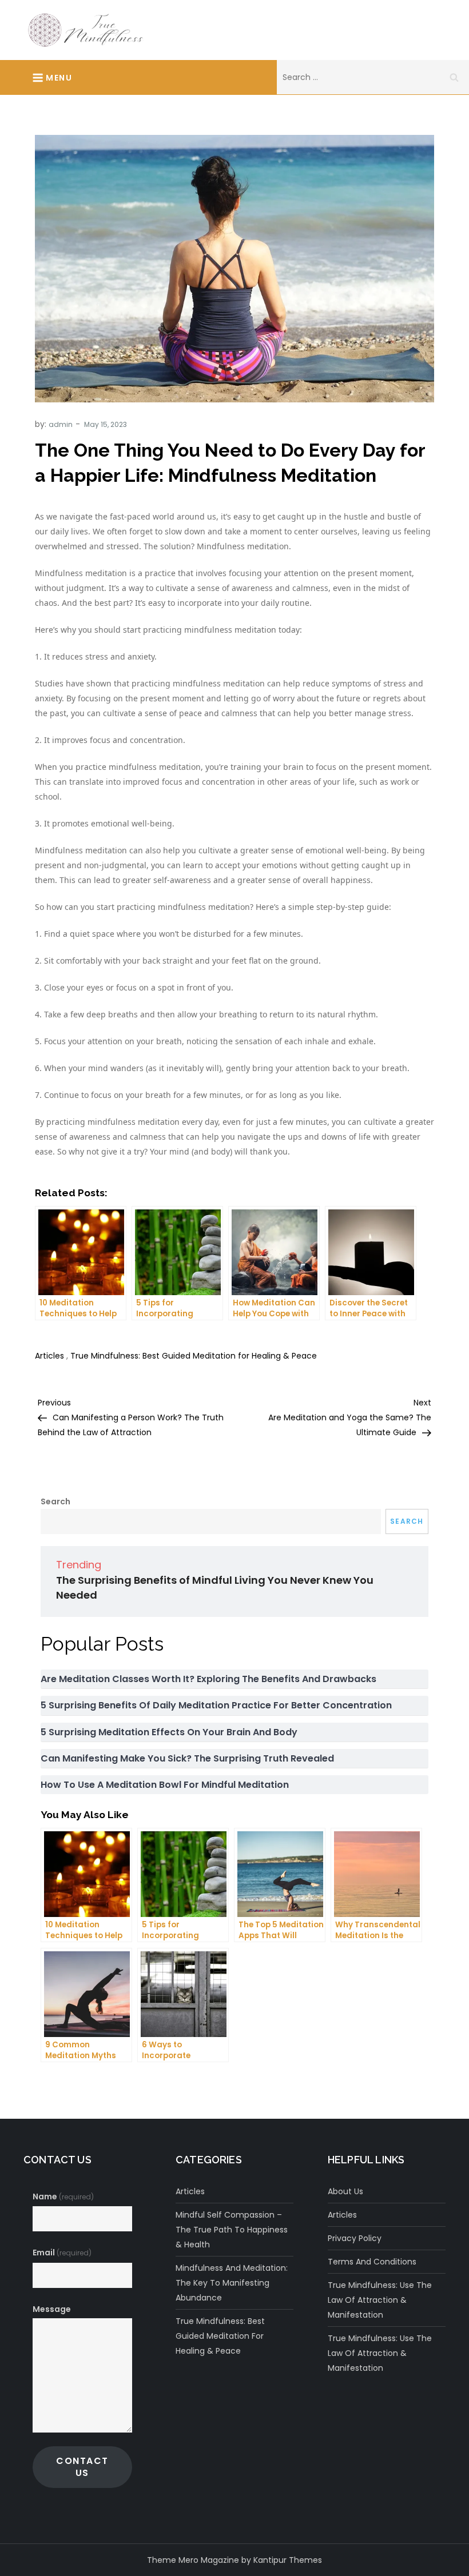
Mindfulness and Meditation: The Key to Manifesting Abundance (232, 2283)
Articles (49, 1356)
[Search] (454, 77)
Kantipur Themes (288, 2560)
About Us (345, 2191)
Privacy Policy (355, 2238)
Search (55, 1501)
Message (52, 2309)
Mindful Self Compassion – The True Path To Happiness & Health (232, 2230)
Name (63, 2196)
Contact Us (82, 2467)
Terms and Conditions (372, 2262)
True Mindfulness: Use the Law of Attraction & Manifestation (380, 2300)
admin (61, 424)
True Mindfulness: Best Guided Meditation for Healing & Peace (194, 1356)
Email (62, 2252)
